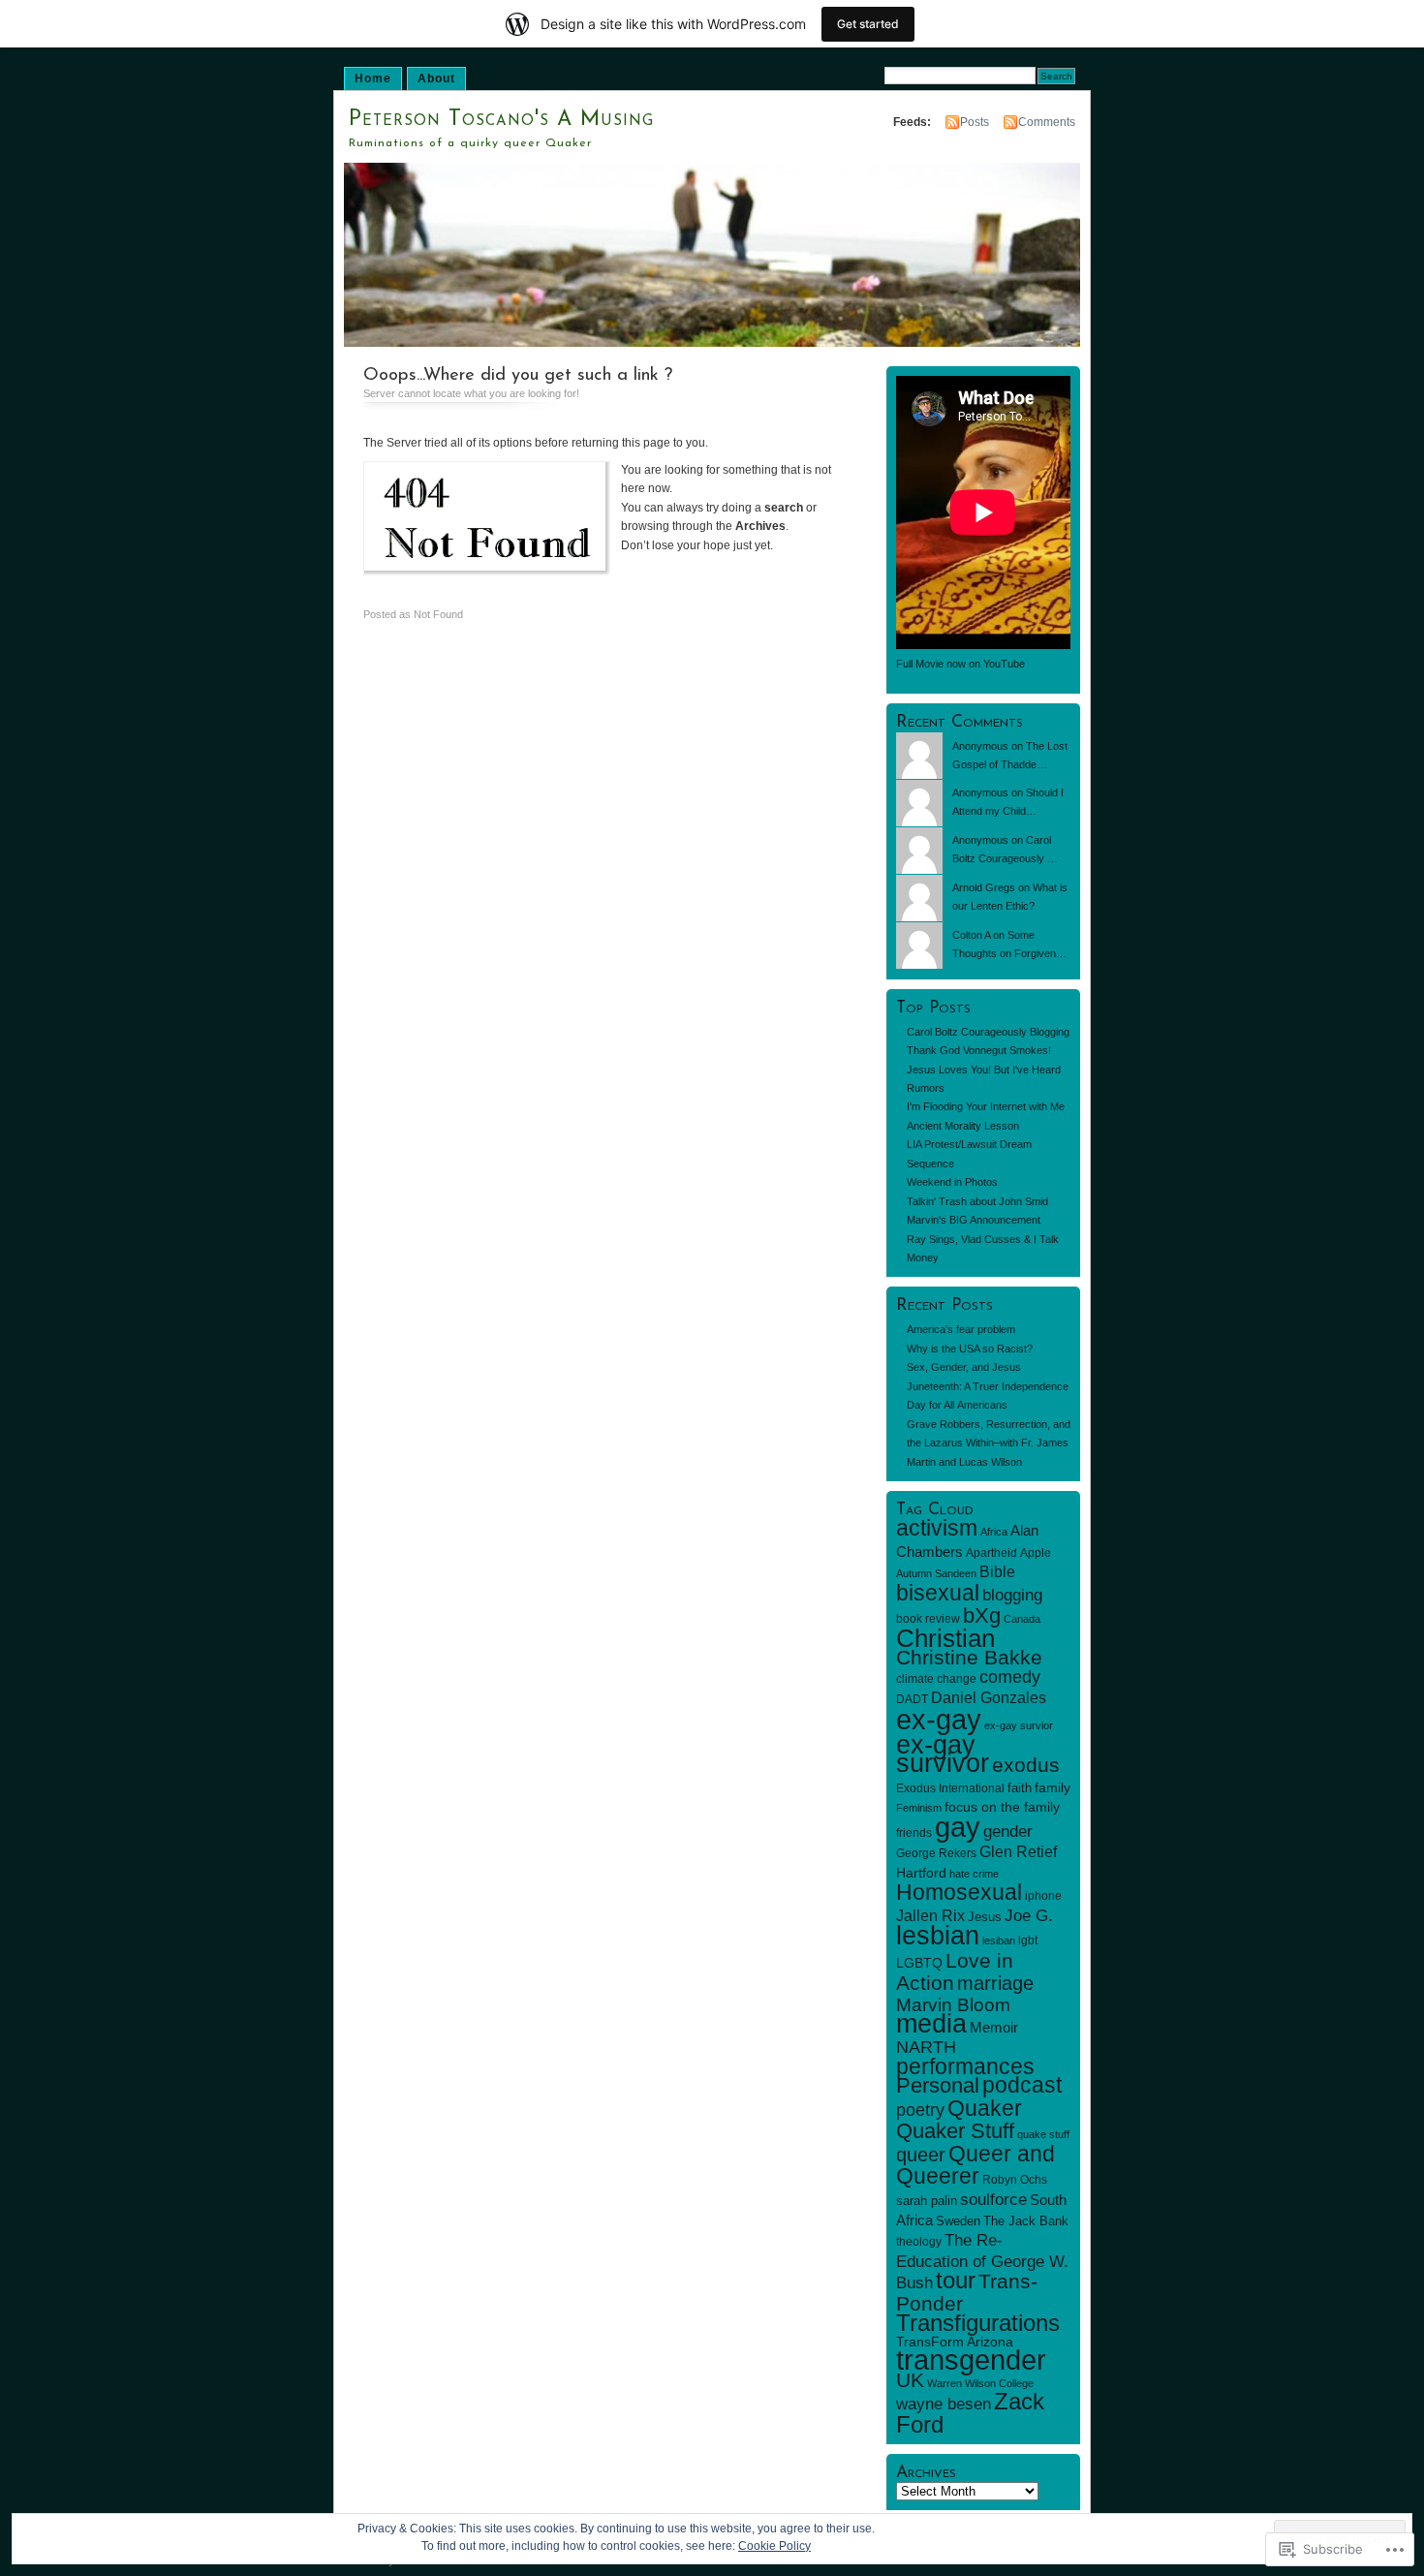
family (1053, 1787)
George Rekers (936, 1853)
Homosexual (959, 1892)
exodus (1026, 1765)
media (931, 2024)
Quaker (985, 2108)
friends (914, 1833)
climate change (936, 1679)
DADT (912, 1699)
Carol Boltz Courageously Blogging (988, 1032)
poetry (920, 2110)
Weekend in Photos (952, 1182)
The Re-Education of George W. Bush (982, 2262)
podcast (1022, 2085)
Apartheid (991, 1553)
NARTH (926, 2047)
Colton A (971, 935)
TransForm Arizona (955, 2342)
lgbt (1028, 1940)
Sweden (958, 2221)
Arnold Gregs (984, 887)
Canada (1022, 1619)
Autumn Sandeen (936, 1573)
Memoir (994, 2027)
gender (1008, 1831)
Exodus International (950, 1788)
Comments (1047, 122)
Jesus (985, 1917)
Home (373, 78)
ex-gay (939, 1719)
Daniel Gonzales (989, 1698)
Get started (868, 24)
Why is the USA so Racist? (970, 1349)
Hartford (921, 1873)
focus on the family (1002, 1807)
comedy (1010, 1676)
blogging (1012, 1595)
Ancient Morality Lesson (963, 1126)
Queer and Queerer (975, 2165)
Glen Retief (1018, 1851)
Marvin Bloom (953, 2005)
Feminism (919, 1808)
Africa (994, 1532)
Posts (975, 122)
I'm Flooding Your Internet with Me (986, 1106)
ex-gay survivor (943, 1754)
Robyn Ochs (1015, 2180)
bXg (982, 1615)
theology (919, 2242)
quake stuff (1043, 2134)
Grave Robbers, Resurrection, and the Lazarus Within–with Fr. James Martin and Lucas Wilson (989, 1443)
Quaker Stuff (955, 2131)
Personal (938, 2085)
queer (921, 2155)
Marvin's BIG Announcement (974, 1220)
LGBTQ (919, 1963)
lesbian (938, 1936)
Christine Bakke (969, 1657)
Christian (945, 1638)
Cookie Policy (774, 2546)
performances (965, 2066)
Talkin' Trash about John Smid (977, 1201)
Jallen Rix (930, 1916)
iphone (1043, 1896)
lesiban (999, 1940)
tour (956, 2280)
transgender (971, 2360)
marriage (995, 1983)
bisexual (938, 1593)
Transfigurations (978, 2323)
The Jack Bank (1026, 2221)
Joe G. (1029, 1916)
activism (937, 1528)
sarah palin (927, 2201)
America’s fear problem (961, 1329)
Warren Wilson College (980, 2383)
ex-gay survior (1019, 1725)
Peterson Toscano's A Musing (501, 120)
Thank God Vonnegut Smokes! (979, 1050)
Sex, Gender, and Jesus (964, 1367)
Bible (997, 1571)
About (436, 78)
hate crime (974, 1874)
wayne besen (944, 2404)
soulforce (993, 2200)
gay (958, 1827)
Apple (1036, 1553)
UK (910, 2380)
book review (928, 1619)
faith (1020, 1788)
